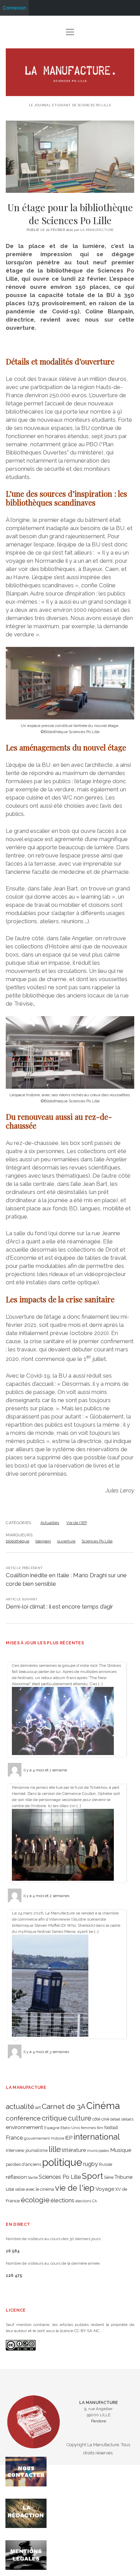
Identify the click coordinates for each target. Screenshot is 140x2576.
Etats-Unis (70, 2128)
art (38, 2107)
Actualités (50, 1523)
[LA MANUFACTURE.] (70, 93)
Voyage (105, 2189)
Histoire (58, 2138)
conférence (23, 2118)
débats (127, 2119)
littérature (74, 2150)
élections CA (86, 2201)
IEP (69, 2138)
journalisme (37, 2151)
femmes (88, 2128)
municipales (98, 2151)
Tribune (124, 2177)
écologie (35, 2200)
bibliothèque (17, 1541)
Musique (121, 2150)
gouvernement (37, 2138)
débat (115, 2119)
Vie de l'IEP (77, 1523)
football (111, 2128)
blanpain (43, 1541)
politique (62, 2162)
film (100, 2128)
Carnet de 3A (64, 2106)
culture (80, 2118)
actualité (20, 2106)
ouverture (66, 1541)
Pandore (99, 2421)
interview (15, 2150)
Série (109, 2177)
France (14, 2138)
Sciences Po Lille (97, 1541)
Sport (92, 2176)
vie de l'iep (75, 2188)
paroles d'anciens (23, 2164)
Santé (33, 2177)
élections (63, 2200)
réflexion (16, 2177)
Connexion (14, 8)
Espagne (52, 2128)
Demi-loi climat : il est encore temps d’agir (59, 1607)
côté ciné (101, 2119)
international (97, 2137)
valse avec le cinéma (34, 2189)
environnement (24, 2127)
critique (54, 2118)
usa (10, 2189)
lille (55, 2149)
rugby (91, 2164)
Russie (106, 2164)
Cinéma (103, 2106)
